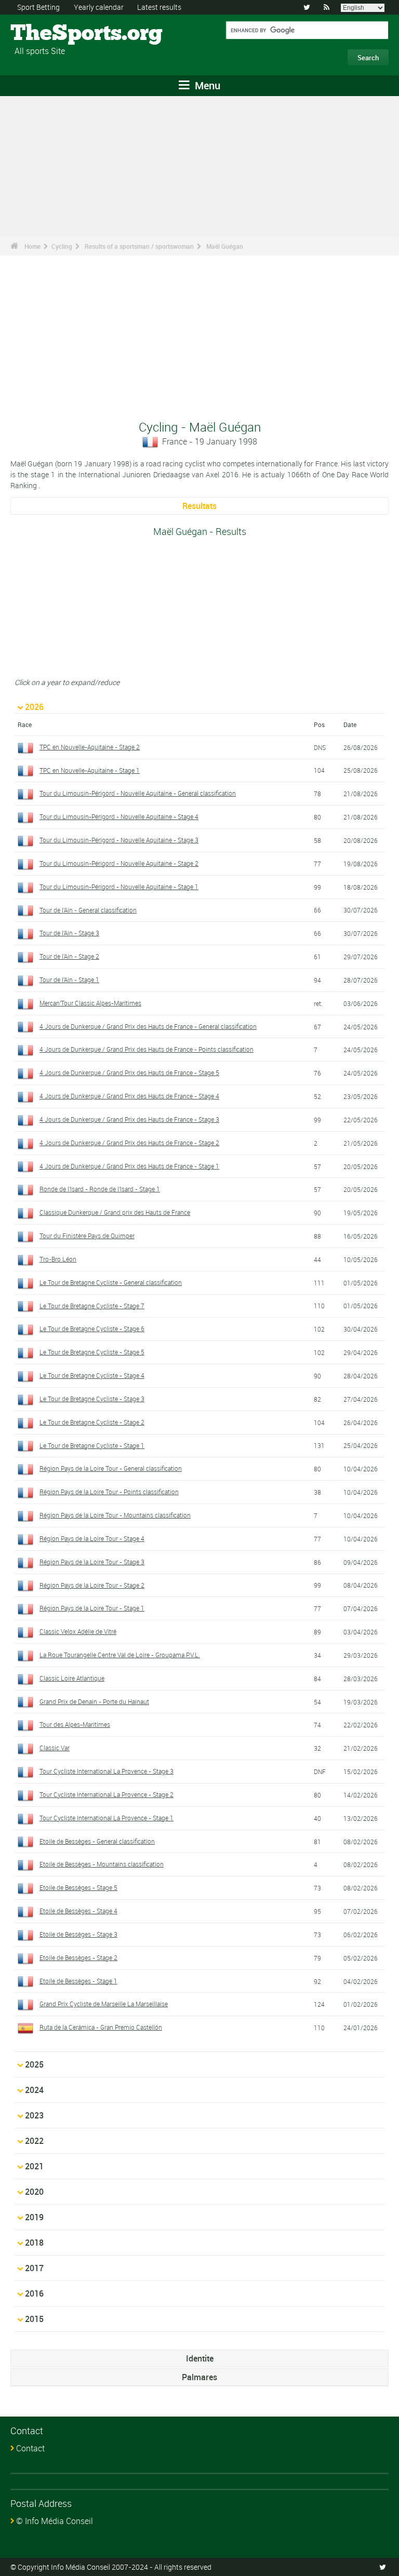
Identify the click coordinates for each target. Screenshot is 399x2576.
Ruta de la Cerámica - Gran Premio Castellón (101, 2027)
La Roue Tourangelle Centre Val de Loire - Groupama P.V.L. (120, 1655)
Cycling (62, 246)
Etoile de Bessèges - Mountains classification (102, 1864)
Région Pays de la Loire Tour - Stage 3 (92, 1562)
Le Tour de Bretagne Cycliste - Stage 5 (92, 1352)
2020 (34, 2192)
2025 (34, 2064)
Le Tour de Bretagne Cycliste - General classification (111, 1282)
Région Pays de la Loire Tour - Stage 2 (92, 1585)
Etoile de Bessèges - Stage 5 (78, 1887)
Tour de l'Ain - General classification (88, 910)
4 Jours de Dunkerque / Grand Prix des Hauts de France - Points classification (147, 1049)
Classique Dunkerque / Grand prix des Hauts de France (115, 1212)
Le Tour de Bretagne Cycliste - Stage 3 (92, 1399)
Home (32, 246)
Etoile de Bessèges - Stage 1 (78, 1981)
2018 (34, 2243)
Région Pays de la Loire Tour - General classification (111, 1468)
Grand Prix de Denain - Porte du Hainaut (94, 1701)
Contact (30, 2448)
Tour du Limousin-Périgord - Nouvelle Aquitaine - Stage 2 (119, 863)
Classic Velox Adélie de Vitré (78, 1631)
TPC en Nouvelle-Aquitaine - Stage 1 (90, 770)
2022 (34, 2141)
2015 (34, 2319)
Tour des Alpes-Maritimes (75, 1724)
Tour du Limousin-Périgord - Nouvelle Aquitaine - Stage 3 (119, 840)
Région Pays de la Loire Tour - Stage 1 (92, 1608)
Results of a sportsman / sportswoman (139, 246)
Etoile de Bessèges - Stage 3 (78, 1934)
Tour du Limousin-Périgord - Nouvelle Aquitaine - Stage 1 (119, 887)
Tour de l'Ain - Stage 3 (69, 933)
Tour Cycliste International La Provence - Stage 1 (107, 1818)
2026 (34, 707)
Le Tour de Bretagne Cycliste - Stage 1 (92, 1445)
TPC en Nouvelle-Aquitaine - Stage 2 (90, 747)
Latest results (159, 7)
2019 (34, 2217)
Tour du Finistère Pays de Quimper (87, 1236)
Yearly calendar (99, 7)
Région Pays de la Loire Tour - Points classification (109, 1492)
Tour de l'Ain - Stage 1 (69, 980)
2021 (34, 2166)
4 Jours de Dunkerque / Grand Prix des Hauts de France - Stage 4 (129, 1096)
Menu (206, 85)
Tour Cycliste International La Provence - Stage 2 (107, 1794)
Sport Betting (38, 7)
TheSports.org (50, 34)
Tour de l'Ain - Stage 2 (69, 956)
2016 (34, 2293)
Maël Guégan (225, 246)
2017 (34, 2268)
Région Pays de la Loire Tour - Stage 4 (92, 1538)
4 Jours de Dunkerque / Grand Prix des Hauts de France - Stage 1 (129, 1166)
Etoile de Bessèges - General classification (97, 1841)
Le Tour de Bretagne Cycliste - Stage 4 (92, 1375)
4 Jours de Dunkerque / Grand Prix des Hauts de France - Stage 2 (129, 1143)
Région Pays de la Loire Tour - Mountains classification (115, 1515)
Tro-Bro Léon (58, 1259)
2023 (34, 2115)
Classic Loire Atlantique (72, 1678)
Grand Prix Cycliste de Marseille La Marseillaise (104, 2004)
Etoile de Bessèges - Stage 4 (78, 1911)
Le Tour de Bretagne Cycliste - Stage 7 (92, 1306)
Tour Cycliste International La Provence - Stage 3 (107, 1771)
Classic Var (55, 1748)
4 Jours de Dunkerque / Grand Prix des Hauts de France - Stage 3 (129, 1119)
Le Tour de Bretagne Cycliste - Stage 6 (92, 1329)
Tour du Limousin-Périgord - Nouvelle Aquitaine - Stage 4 (119, 816)
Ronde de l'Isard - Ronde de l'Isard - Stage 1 (100, 1189)
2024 (34, 2090)
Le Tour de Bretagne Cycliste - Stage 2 (92, 1422)
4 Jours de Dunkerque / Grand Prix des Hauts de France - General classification (148, 1026)
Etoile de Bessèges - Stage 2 (78, 1957)
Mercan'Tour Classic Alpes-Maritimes (90, 1003)
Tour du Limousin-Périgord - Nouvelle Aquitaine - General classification (138, 793)
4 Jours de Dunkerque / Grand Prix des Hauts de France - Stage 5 (129, 1072)
